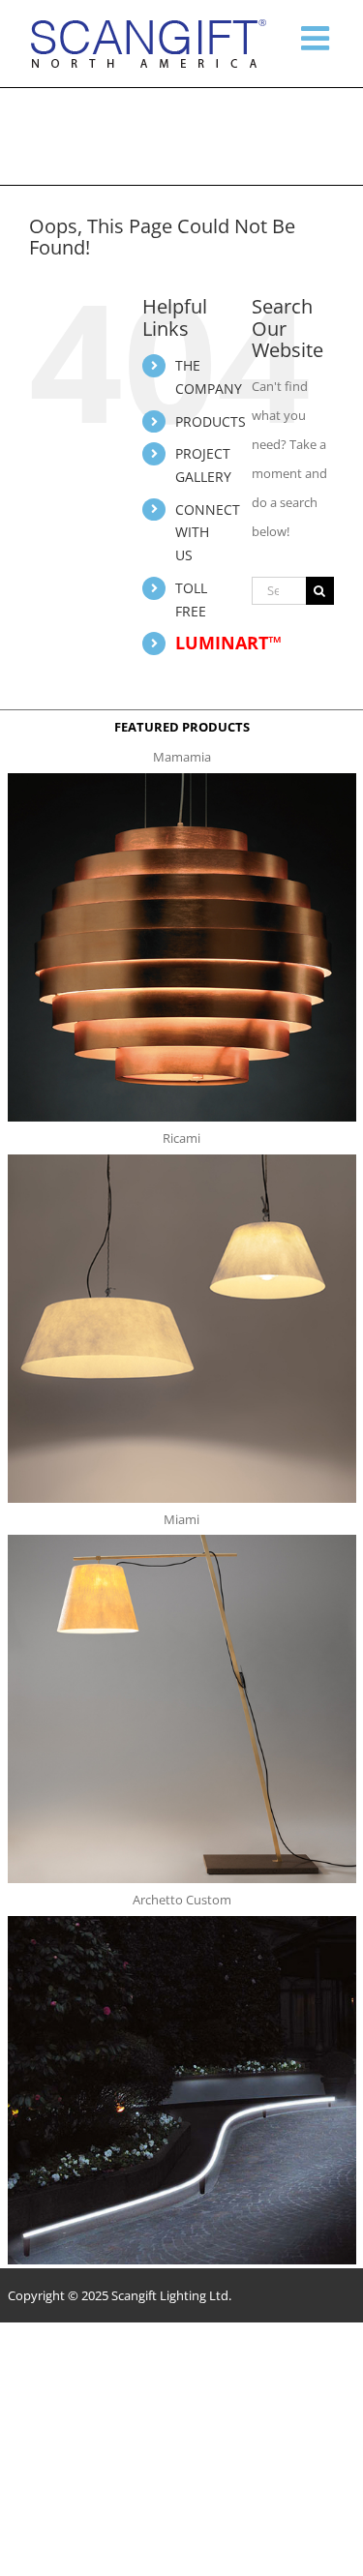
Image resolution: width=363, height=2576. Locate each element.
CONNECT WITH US (208, 533)
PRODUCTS (211, 421)
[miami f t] (182, 1541)
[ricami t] (182, 1160)
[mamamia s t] (182, 779)
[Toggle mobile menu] (318, 38)
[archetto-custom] (182, 1922)
